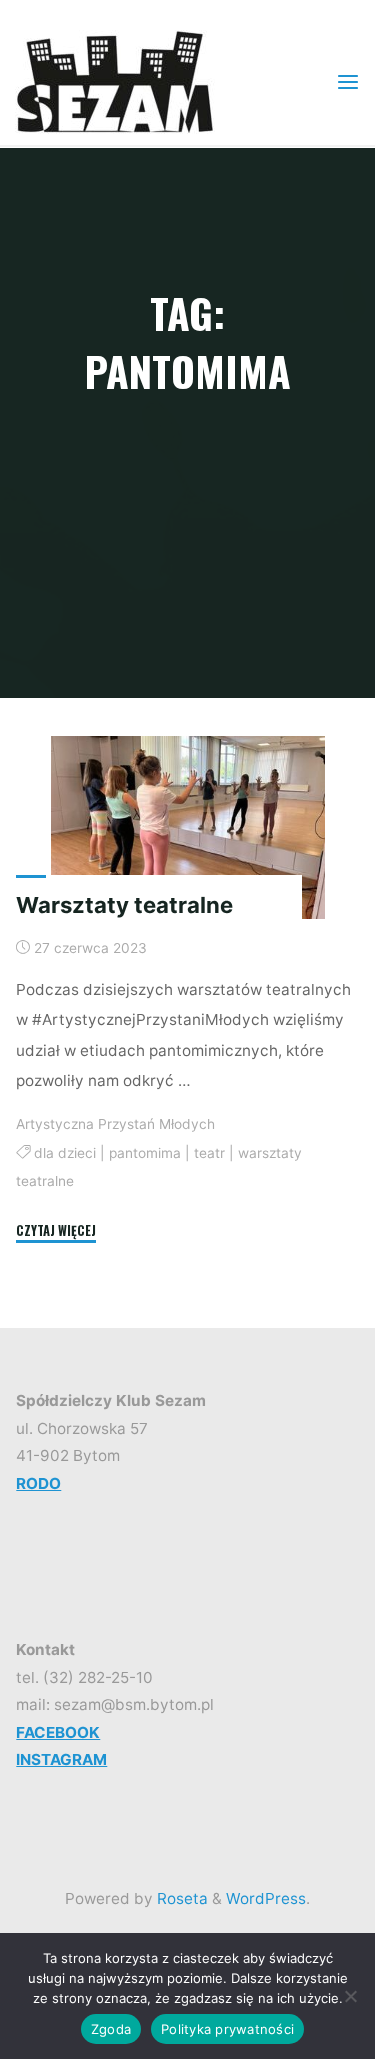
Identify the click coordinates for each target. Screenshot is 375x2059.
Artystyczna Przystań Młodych (115, 1124)
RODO (38, 1483)
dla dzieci (65, 1153)
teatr (209, 1153)
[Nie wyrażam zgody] (350, 1996)
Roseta (180, 1898)
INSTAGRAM (61, 1759)
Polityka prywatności (227, 2029)
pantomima (145, 1153)
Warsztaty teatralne (124, 905)
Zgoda (111, 2029)
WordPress (266, 1898)
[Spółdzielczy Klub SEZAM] (115, 81)
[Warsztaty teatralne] (187, 827)
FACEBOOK (58, 1732)
